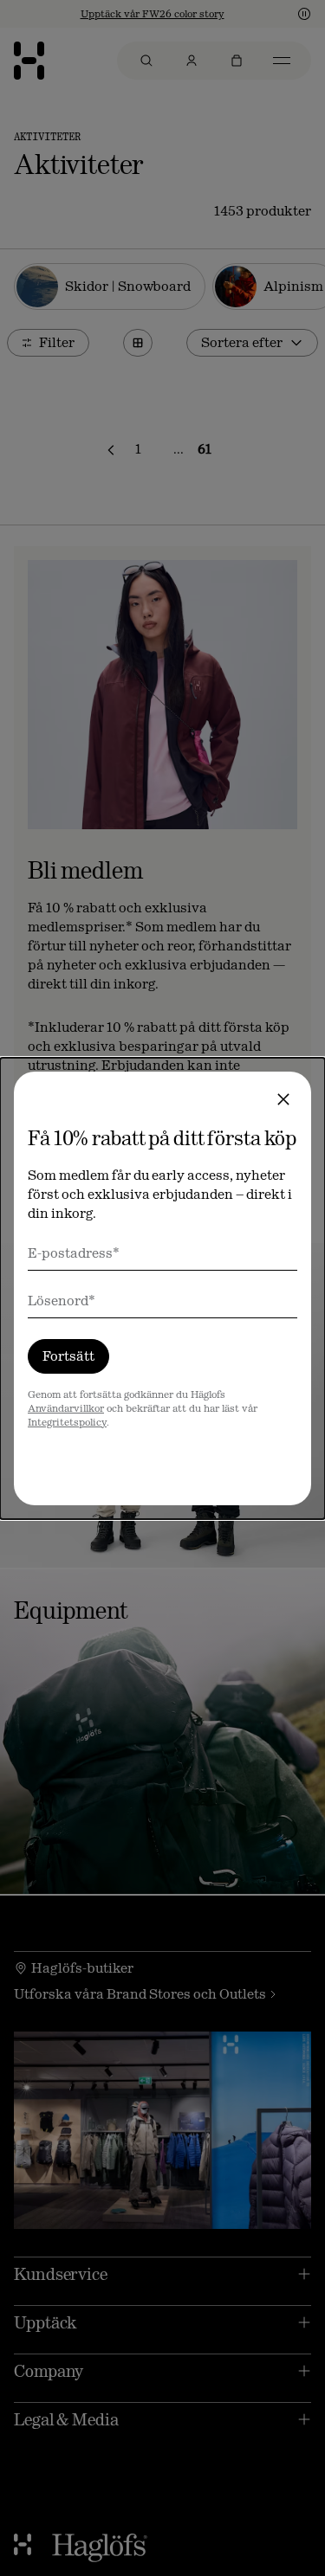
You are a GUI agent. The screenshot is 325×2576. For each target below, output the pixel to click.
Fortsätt (68, 1356)
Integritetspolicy (67, 1422)
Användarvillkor (66, 1408)
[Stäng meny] (283, 1099)
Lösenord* (62, 1301)
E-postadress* (74, 1253)
